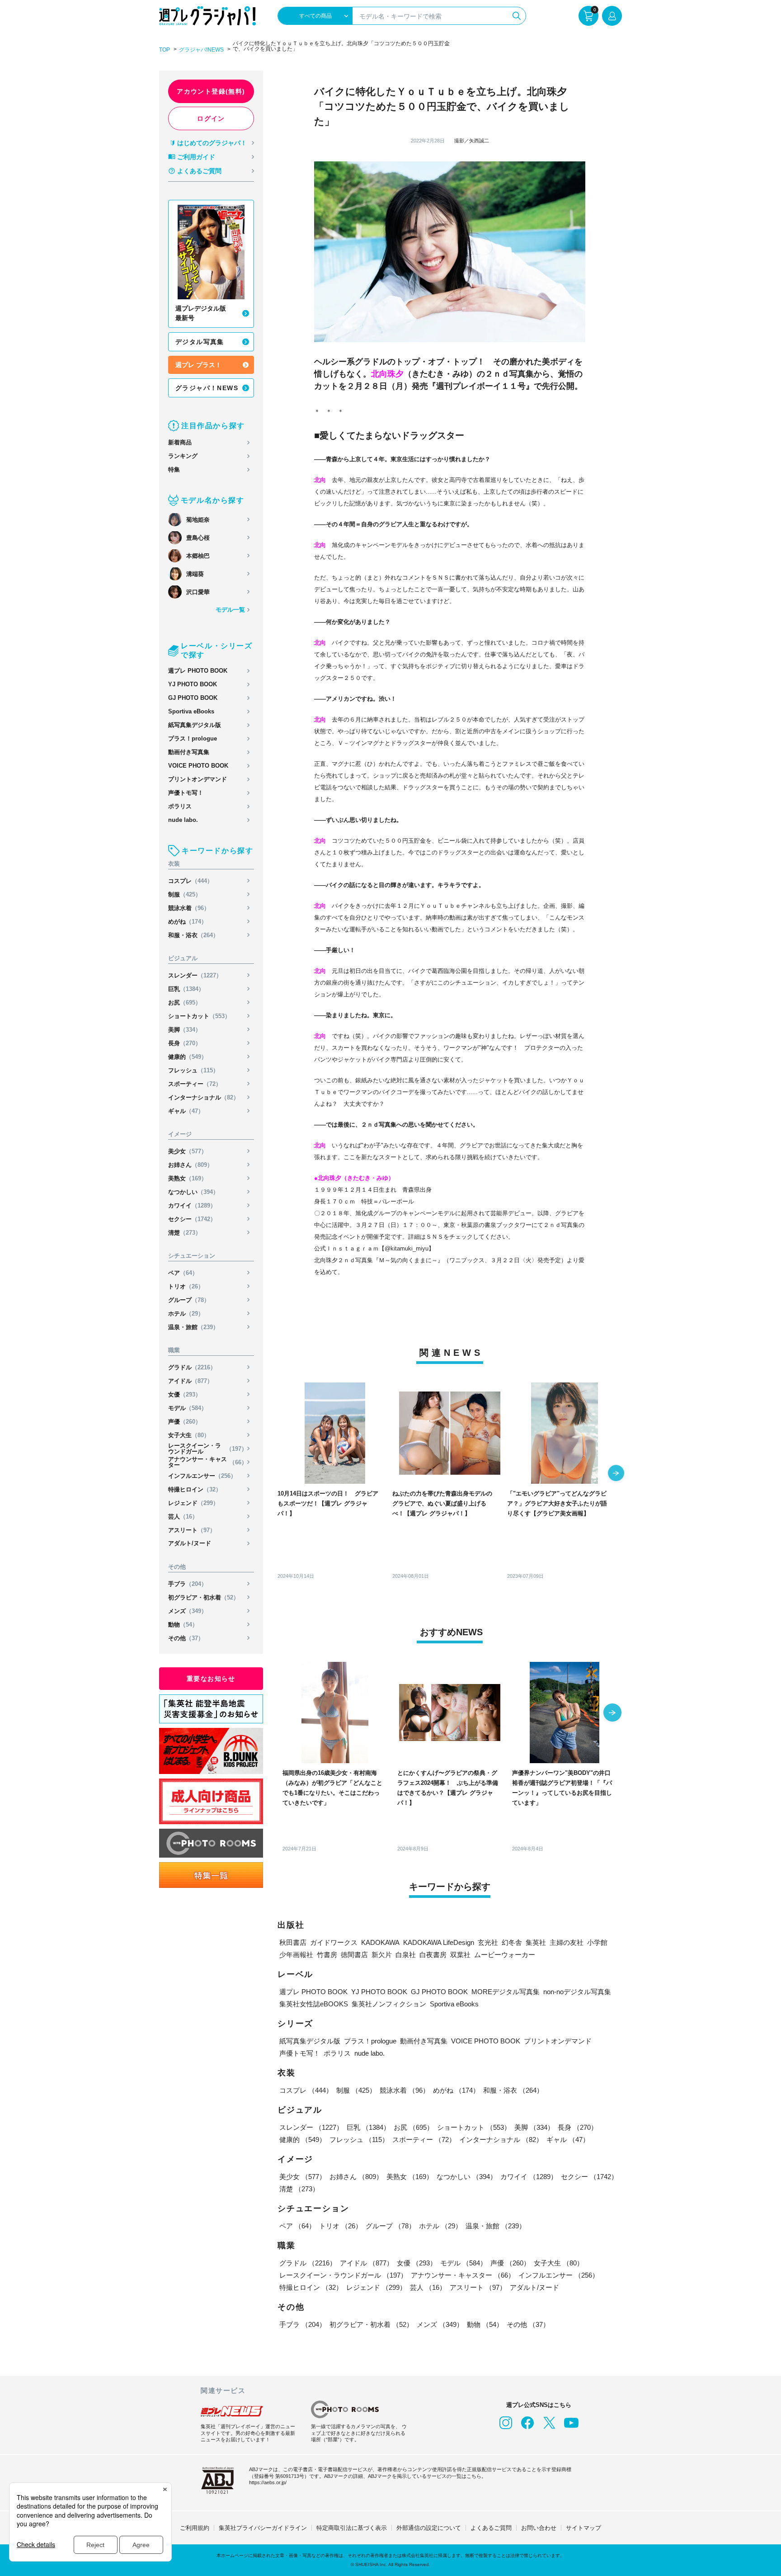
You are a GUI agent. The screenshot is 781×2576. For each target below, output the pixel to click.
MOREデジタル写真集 (506, 1992)
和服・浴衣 (193, 935)
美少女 (188, 1151)
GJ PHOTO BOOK (193, 698)
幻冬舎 (512, 1942)
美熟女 (188, 1178)
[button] (616, 1474)
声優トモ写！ (186, 793)
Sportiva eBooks (191, 711)
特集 (174, 469)
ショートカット (199, 1016)
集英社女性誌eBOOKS (314, 2004)
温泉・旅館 (193, 1327)
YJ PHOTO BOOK (193, 684)
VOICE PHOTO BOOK (198, 766)
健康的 (188, 1057)
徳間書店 (354, 1955)
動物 (183, 1625)
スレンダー (195, 975)
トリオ (186, 1286)
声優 (185, 1422)
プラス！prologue (193, 738)
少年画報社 (296, 1955)
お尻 (185, 1003)
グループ (189, 1300)
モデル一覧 (230, 610)
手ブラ (188, 1584)
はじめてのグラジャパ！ (212, 143)
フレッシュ (193, 1070)
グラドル (192, 1367)
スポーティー (195, 1084)
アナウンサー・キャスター (208, 1462)
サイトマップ (583, 2528)
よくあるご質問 (199, 171)
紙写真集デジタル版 (195, 725)
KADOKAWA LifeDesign (439, 1942)
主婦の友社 (567, 1942)
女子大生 (189, 1435)
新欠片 (382, 1955)
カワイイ (192, 1205)
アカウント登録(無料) (211, 91)
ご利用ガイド (196, 157)
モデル (188, 1408)
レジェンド (193, 1503)
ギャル (186, 1111)
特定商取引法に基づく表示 (352, 2528)
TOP (165, 50)
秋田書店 (293, 1942)
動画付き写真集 (189, 752)
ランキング (183, 456)
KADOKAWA (380, 1942)
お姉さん (191, 1165)
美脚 (185, 1030)
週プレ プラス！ (198, 365)
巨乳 (186, 989)
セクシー (192, 1219)
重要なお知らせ (211, 1679)
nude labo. (183, 820)
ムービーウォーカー (505, 1955)
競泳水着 (189, 908)
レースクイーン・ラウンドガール (208, 1448)
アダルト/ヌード (190, 1543)
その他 (186, 1638)
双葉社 (460, 1955)
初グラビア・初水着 (204, 1597)
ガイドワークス (334, 1942)
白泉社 (406, 1955)
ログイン (211, 118)
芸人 (183, 1517)
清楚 (185, 1233)
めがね (188, 922)
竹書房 (327, 1955)
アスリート (192, 1530)
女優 (185, 1394)
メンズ (188, 1611)
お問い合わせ (539, 2528)
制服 (185, 894)
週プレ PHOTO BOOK (198, 671)
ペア (183, 1273)
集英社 (536, 1942)
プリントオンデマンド (198, 779)
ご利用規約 (195, 2528)
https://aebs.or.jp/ (268, 2482)
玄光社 (488, 1942)
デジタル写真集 (200, 342)
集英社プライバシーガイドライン (263, 2528)
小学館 (597, 1942)
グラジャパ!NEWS (201, 50)
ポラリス (180, 806)
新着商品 (180, 442)
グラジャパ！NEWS (207, 388)
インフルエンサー (202, 1476)
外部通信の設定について (429, 2528)
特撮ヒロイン (195, 1489)
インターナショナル (204, 1097)
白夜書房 (433, 1955)
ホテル (186, 1314)
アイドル (191, 1381)
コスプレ (191, 881)
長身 (185, 1043)
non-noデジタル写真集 (577, 1992)
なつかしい (193, 1192)
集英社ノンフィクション (389, 2004)
